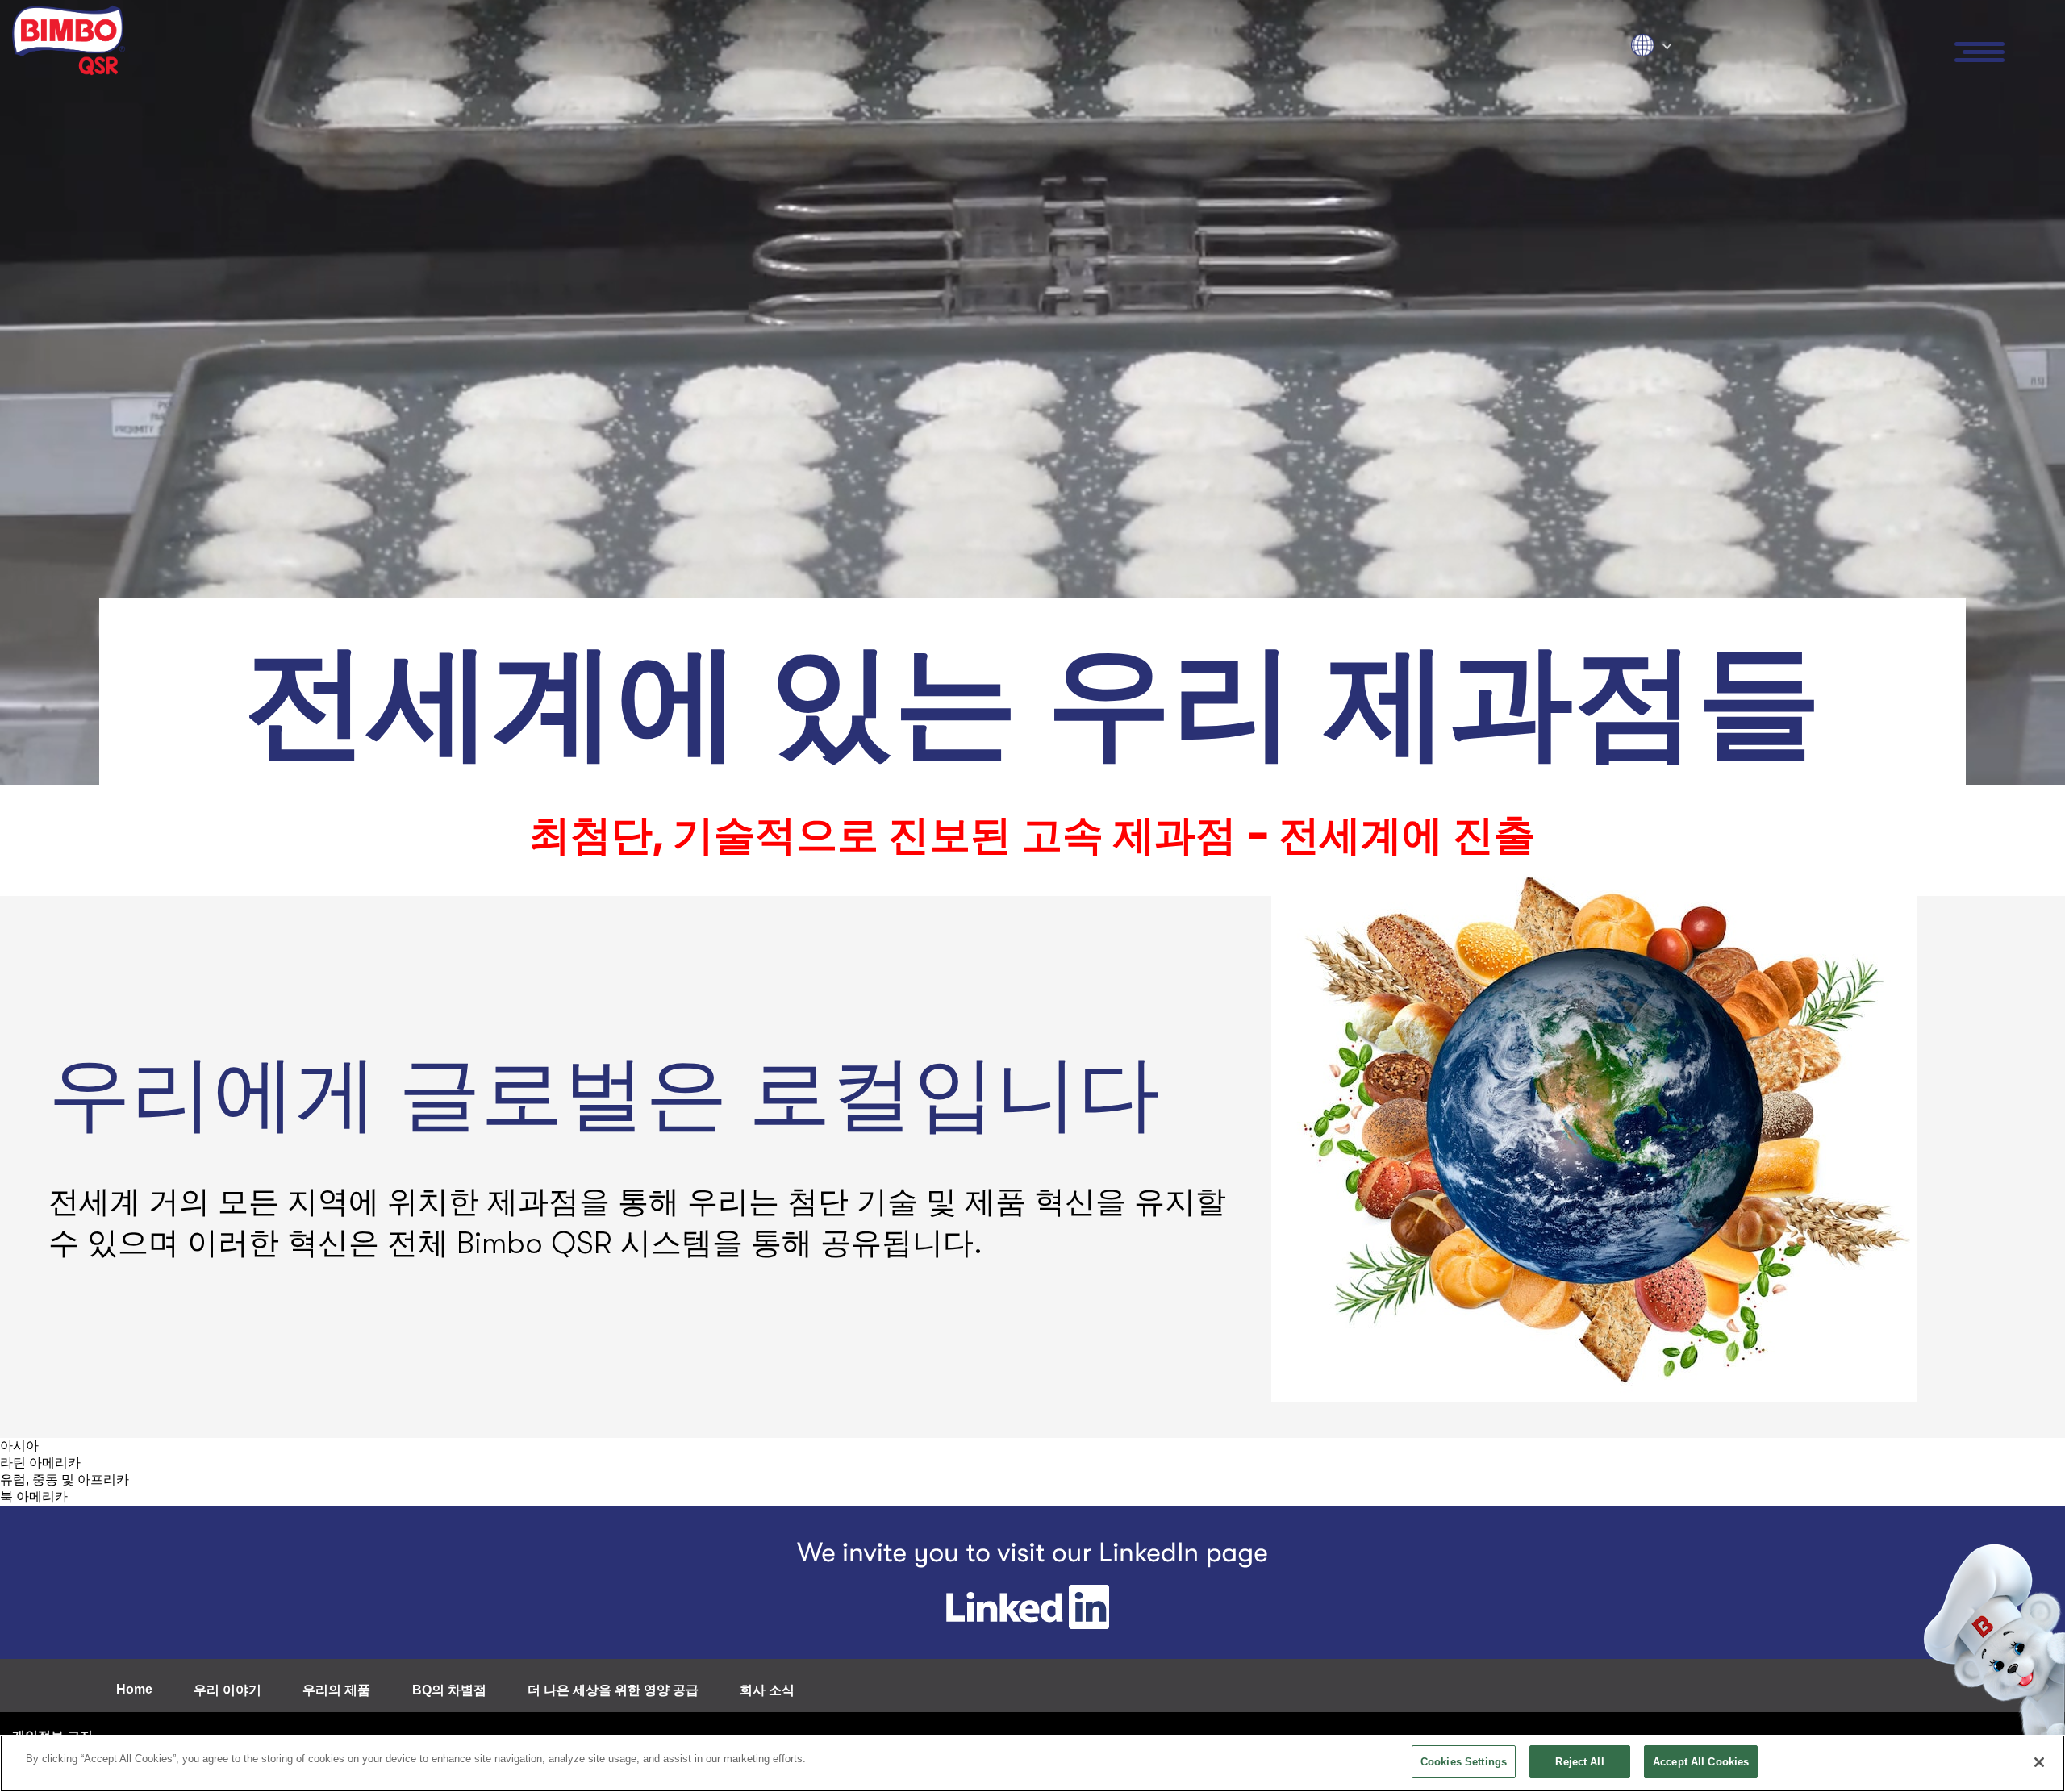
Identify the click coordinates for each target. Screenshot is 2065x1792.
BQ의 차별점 (449, 1690)
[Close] (2039, 1762)
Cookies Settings (1464, 1762)
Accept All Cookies (1701, 1762)
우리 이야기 (227, 1690)
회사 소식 (767, 1690)
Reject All (1579, 1762)
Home (134, 1689)
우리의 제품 (336, 1690)
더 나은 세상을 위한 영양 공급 (613, 1690)
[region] (1032, 1763)
